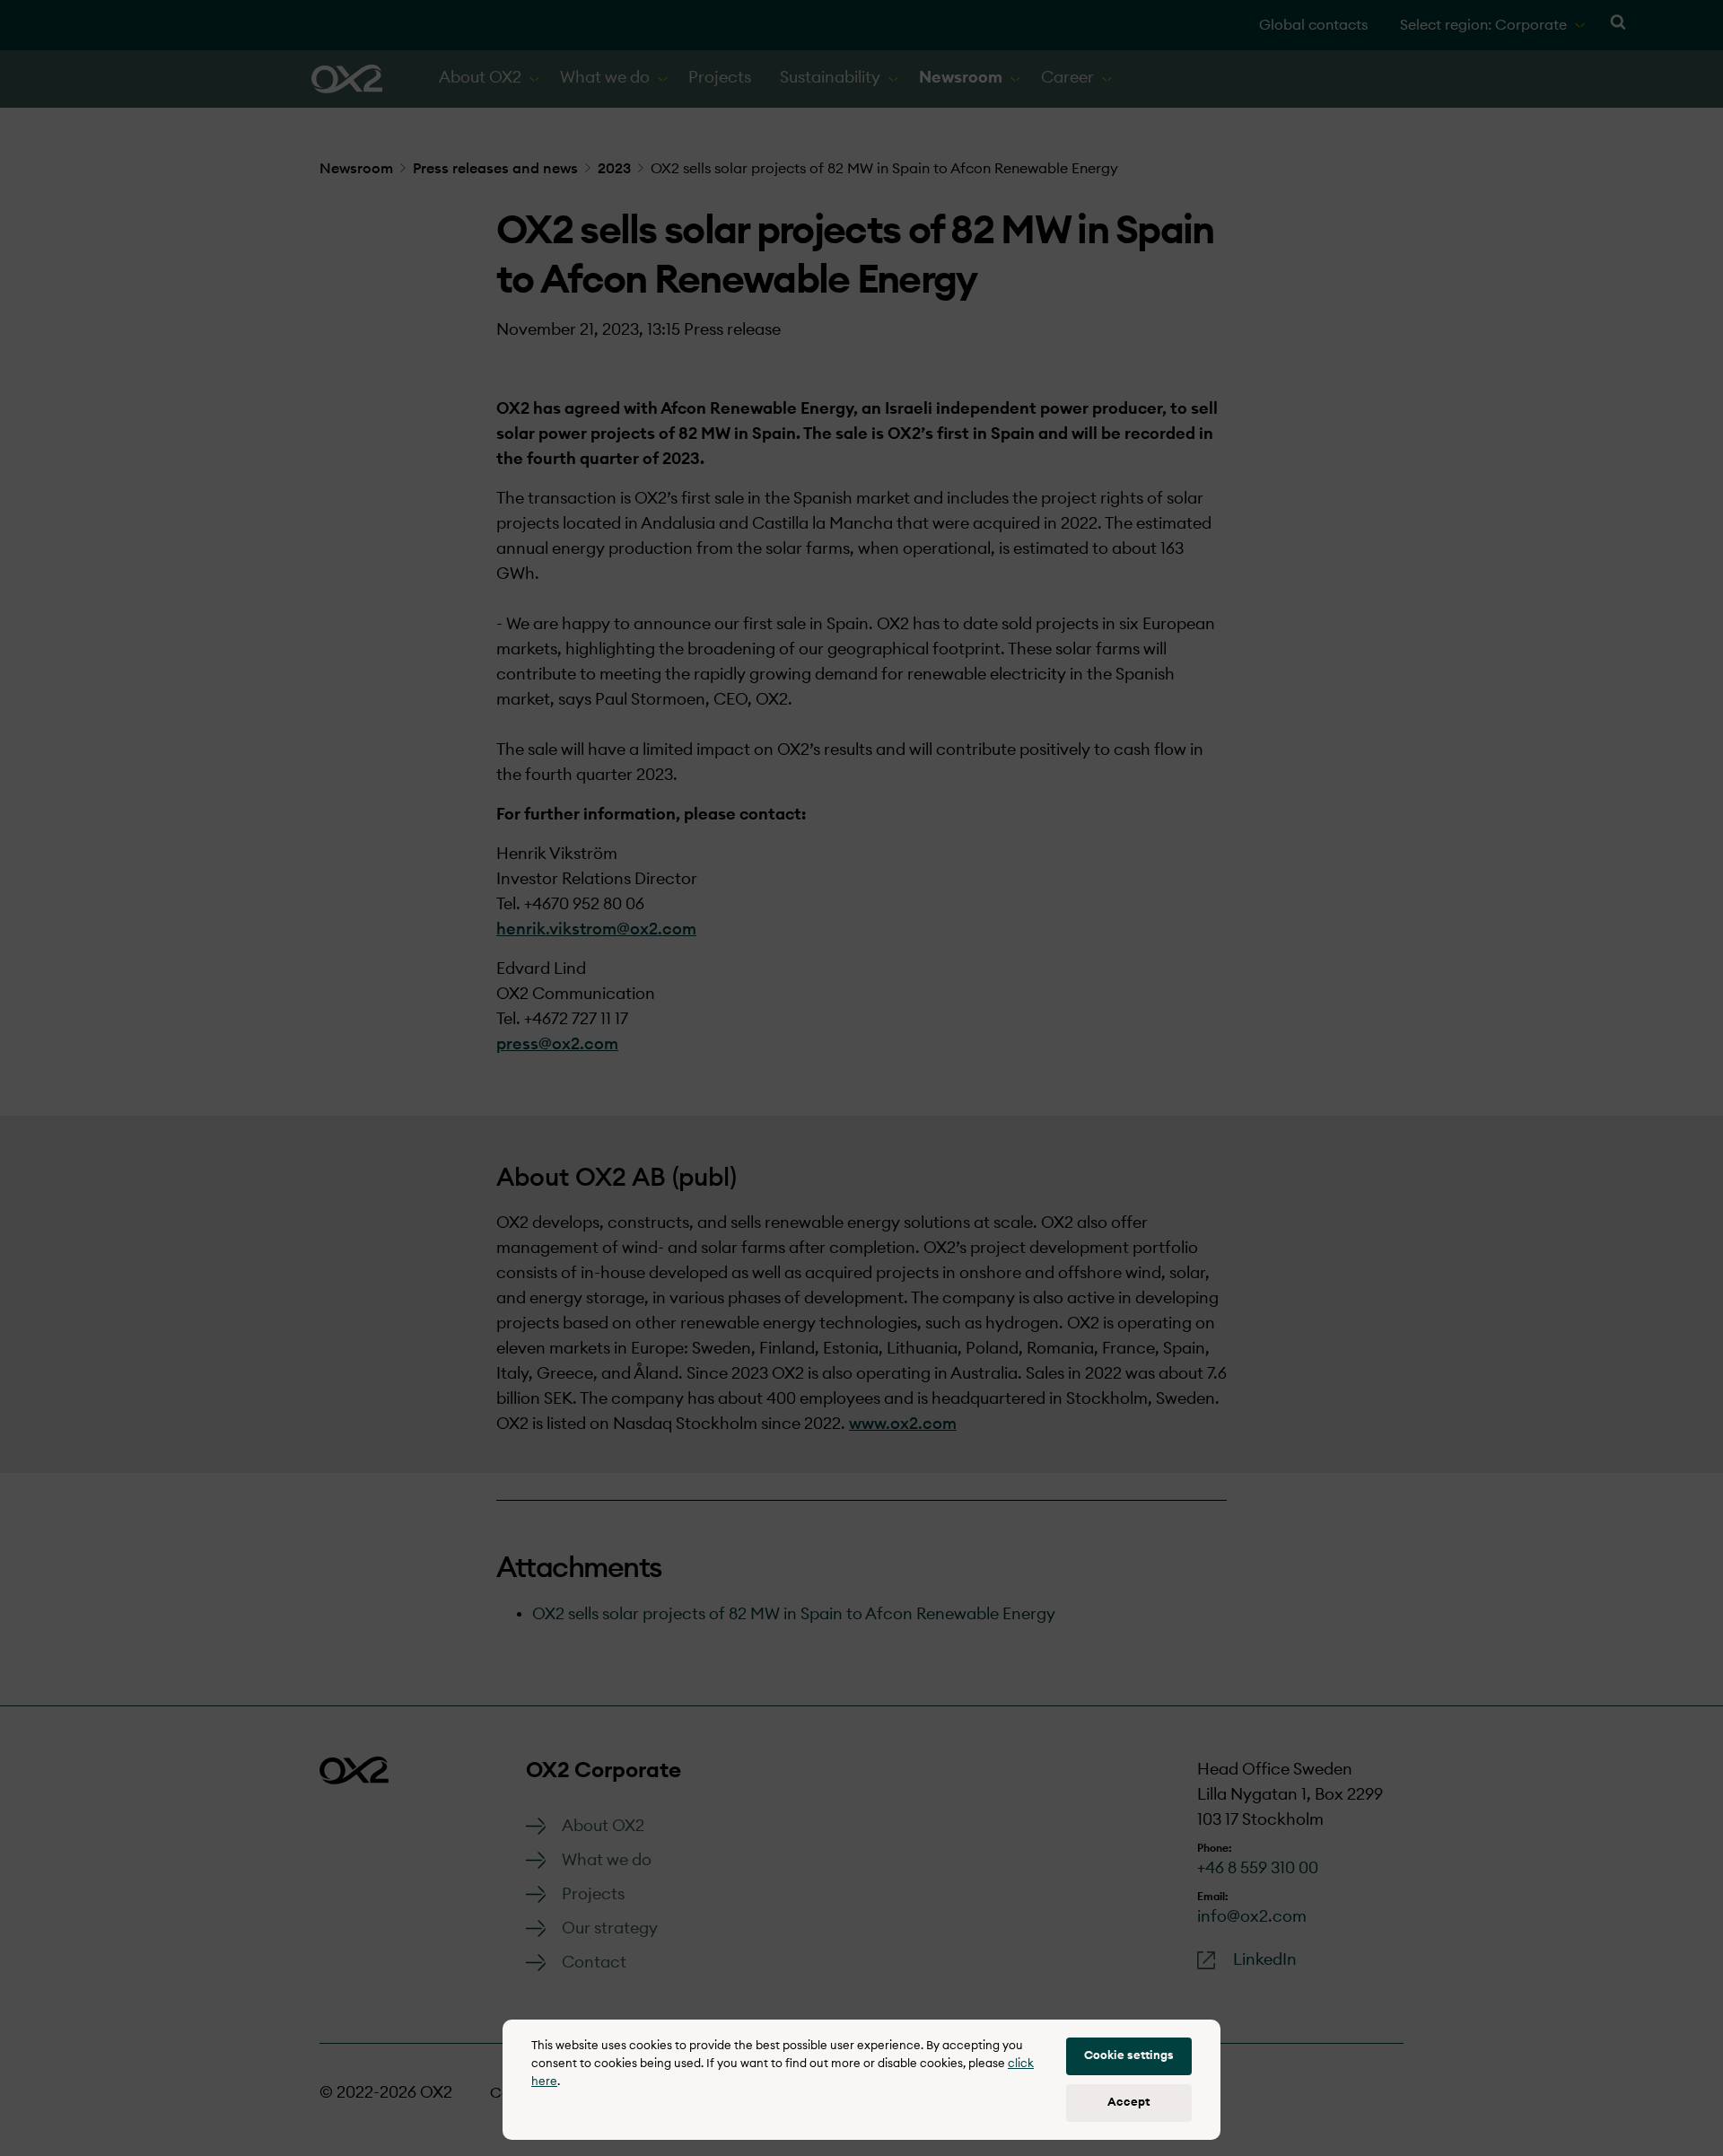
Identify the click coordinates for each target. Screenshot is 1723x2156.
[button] (1129, 2056)
